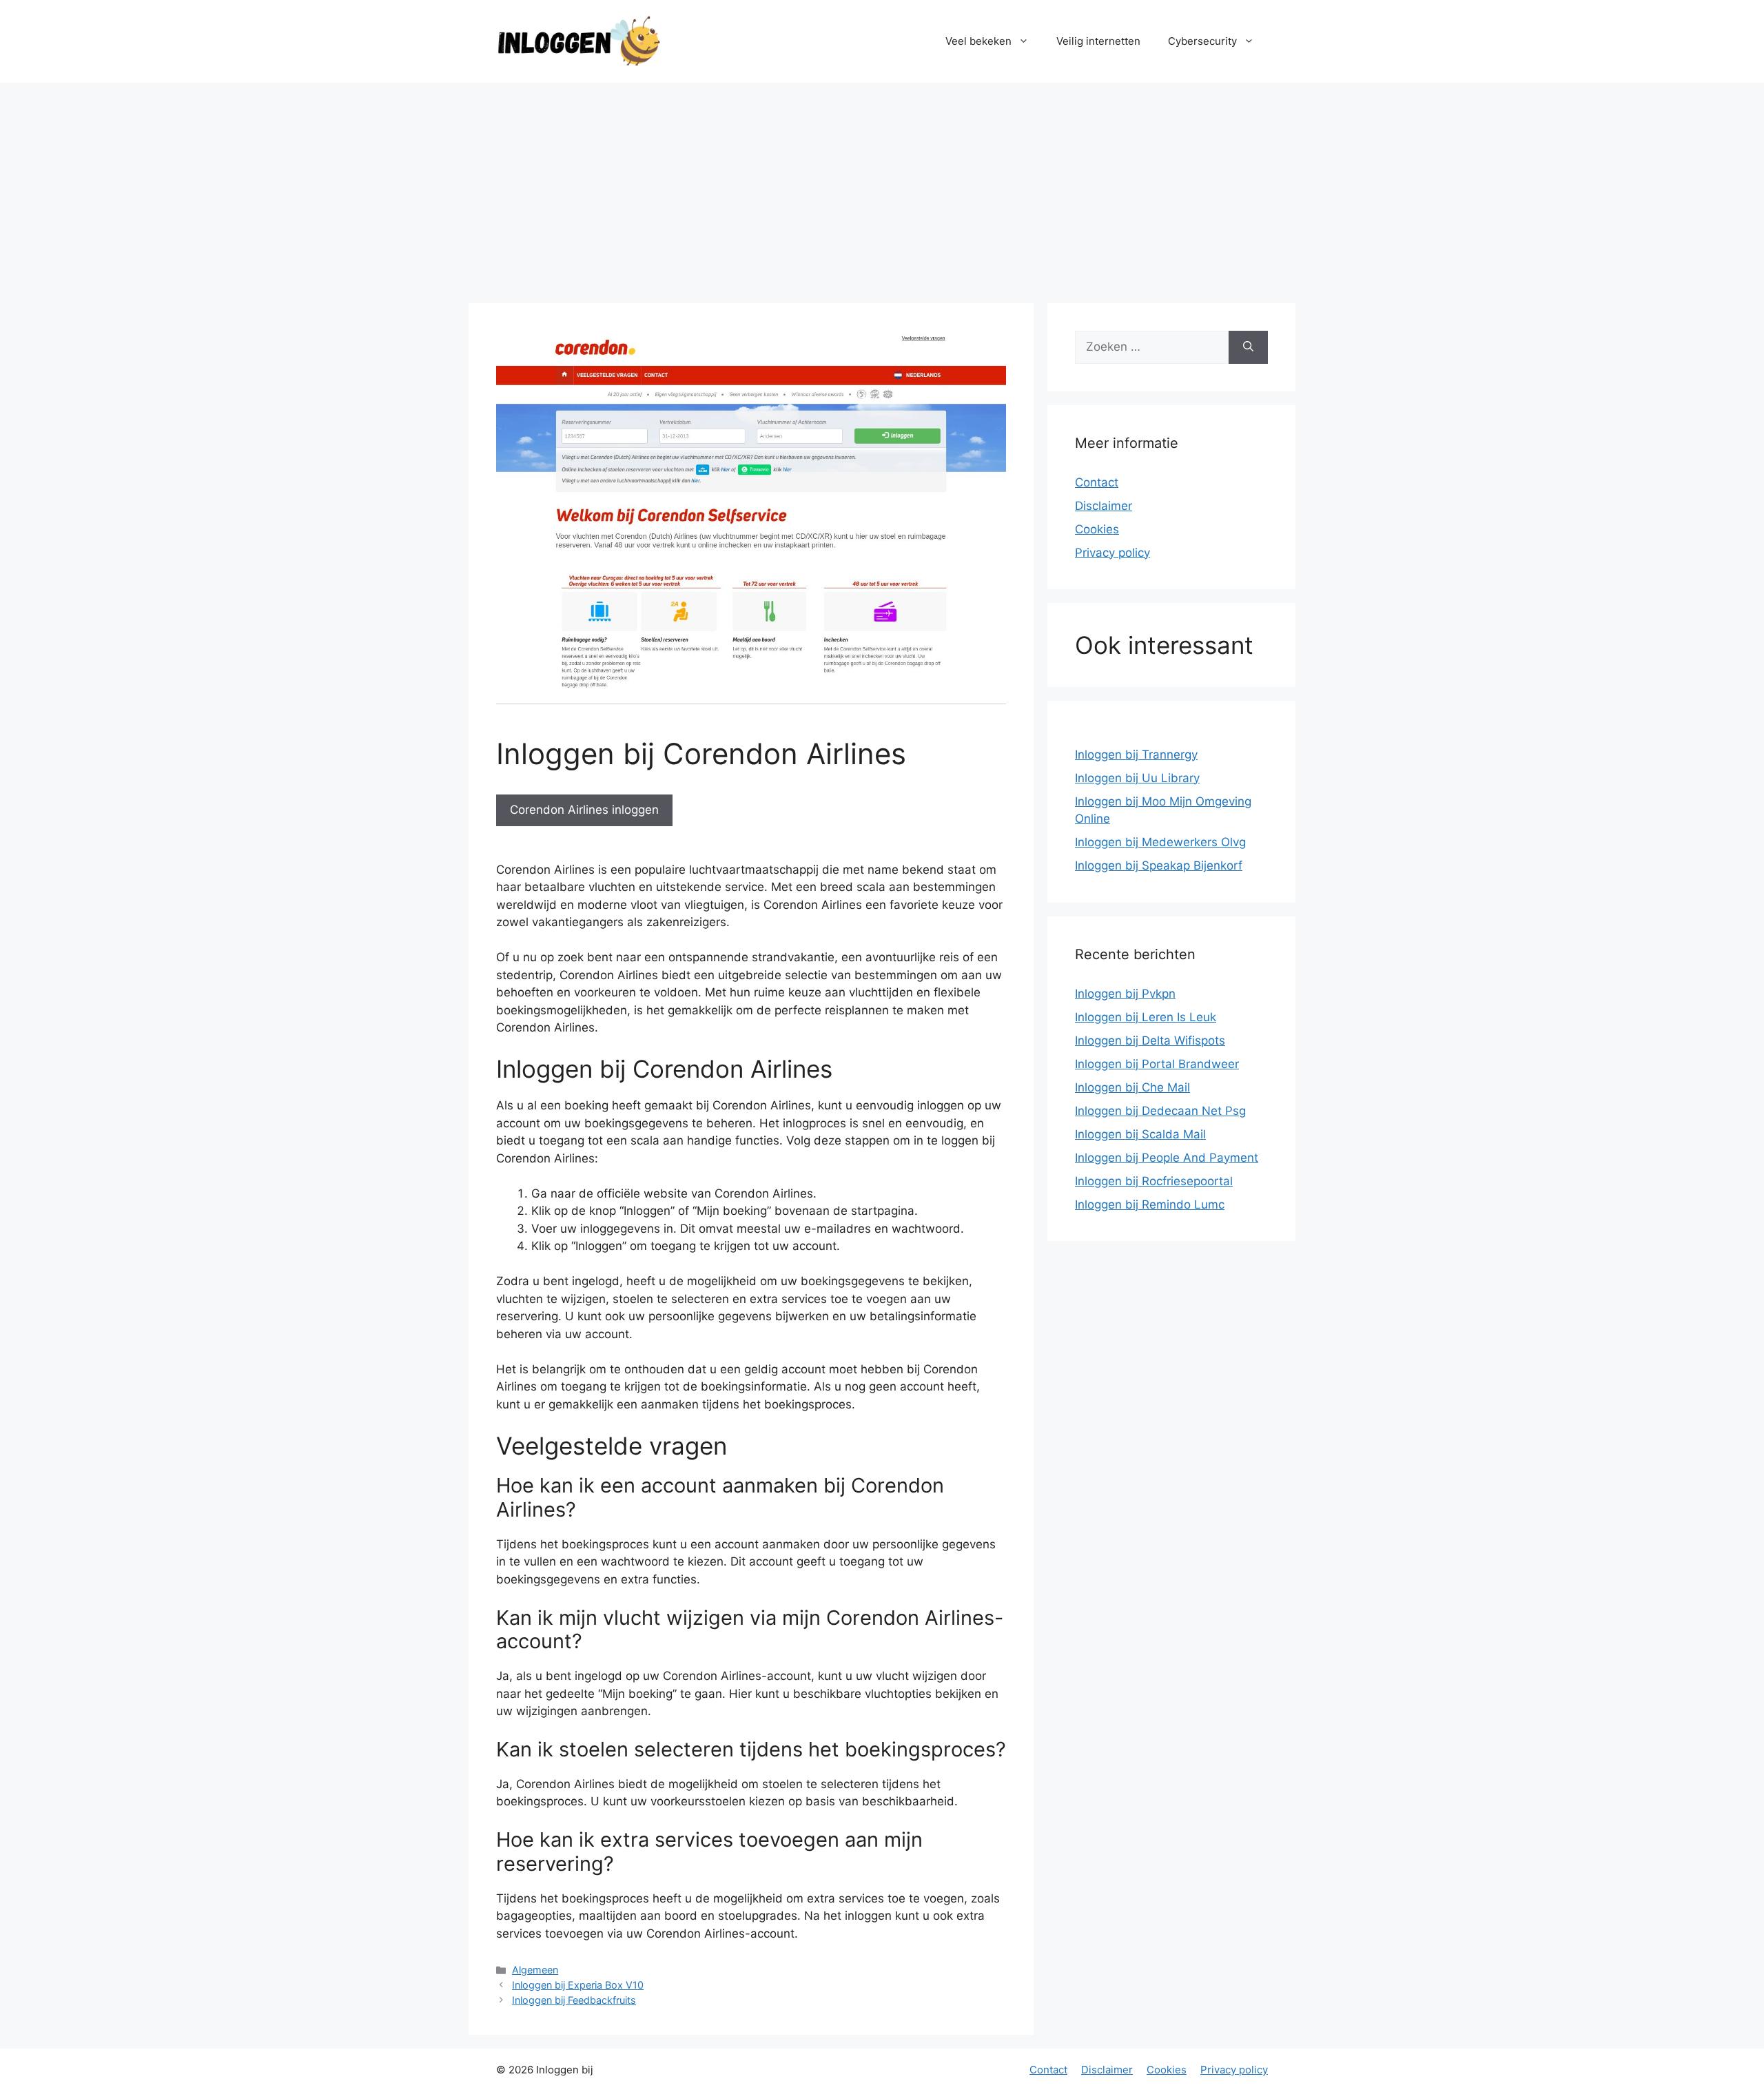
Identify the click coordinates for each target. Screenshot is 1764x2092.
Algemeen (535, 1970)
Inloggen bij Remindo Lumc (1150, 1204)
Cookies (1097, 529)
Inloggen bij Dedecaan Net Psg (1160, 1111)
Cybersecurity (1202, 41)
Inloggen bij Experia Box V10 (578, 1985)
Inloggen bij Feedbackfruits (574, 2000)
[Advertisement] (882, 186)
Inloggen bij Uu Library (1137, 778)
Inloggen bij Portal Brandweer (1157, 1064)
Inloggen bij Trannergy (1136, 755)
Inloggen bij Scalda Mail (1140, 1134)
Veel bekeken (978, 41)
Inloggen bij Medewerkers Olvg (1160, 842)
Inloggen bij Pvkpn (1125, 994)
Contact (1097, 482)
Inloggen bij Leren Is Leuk (1146, 1017)
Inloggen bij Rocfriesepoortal (1154, 1181)
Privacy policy (1112, 553)
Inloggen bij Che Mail (1132, 1087)
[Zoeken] (1248, 347)
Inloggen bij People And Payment (1167, 1158)
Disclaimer (1104, 506)
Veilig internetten (1098, 41)
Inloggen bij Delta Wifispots (1150, 1040)
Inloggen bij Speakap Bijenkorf (1159, 865)
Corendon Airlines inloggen (584, 810)
